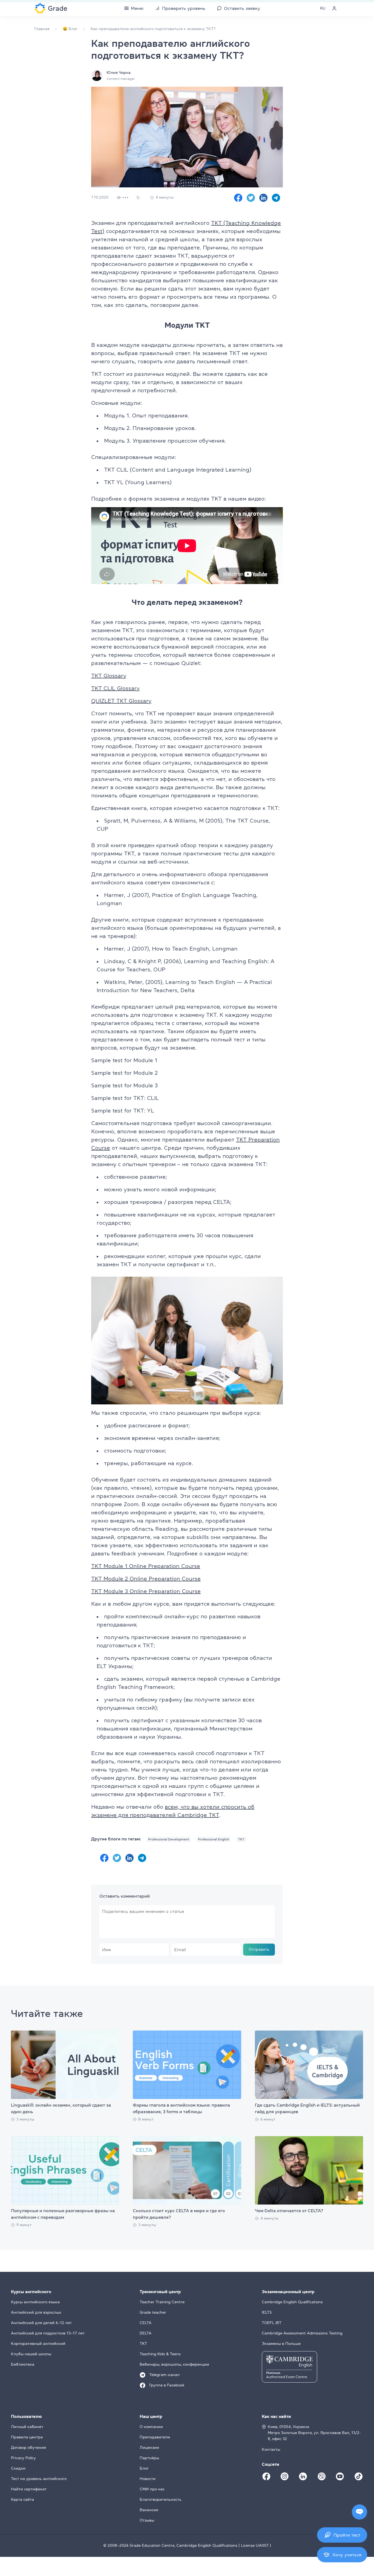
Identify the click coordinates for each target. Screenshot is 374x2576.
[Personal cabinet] (334, 8)
